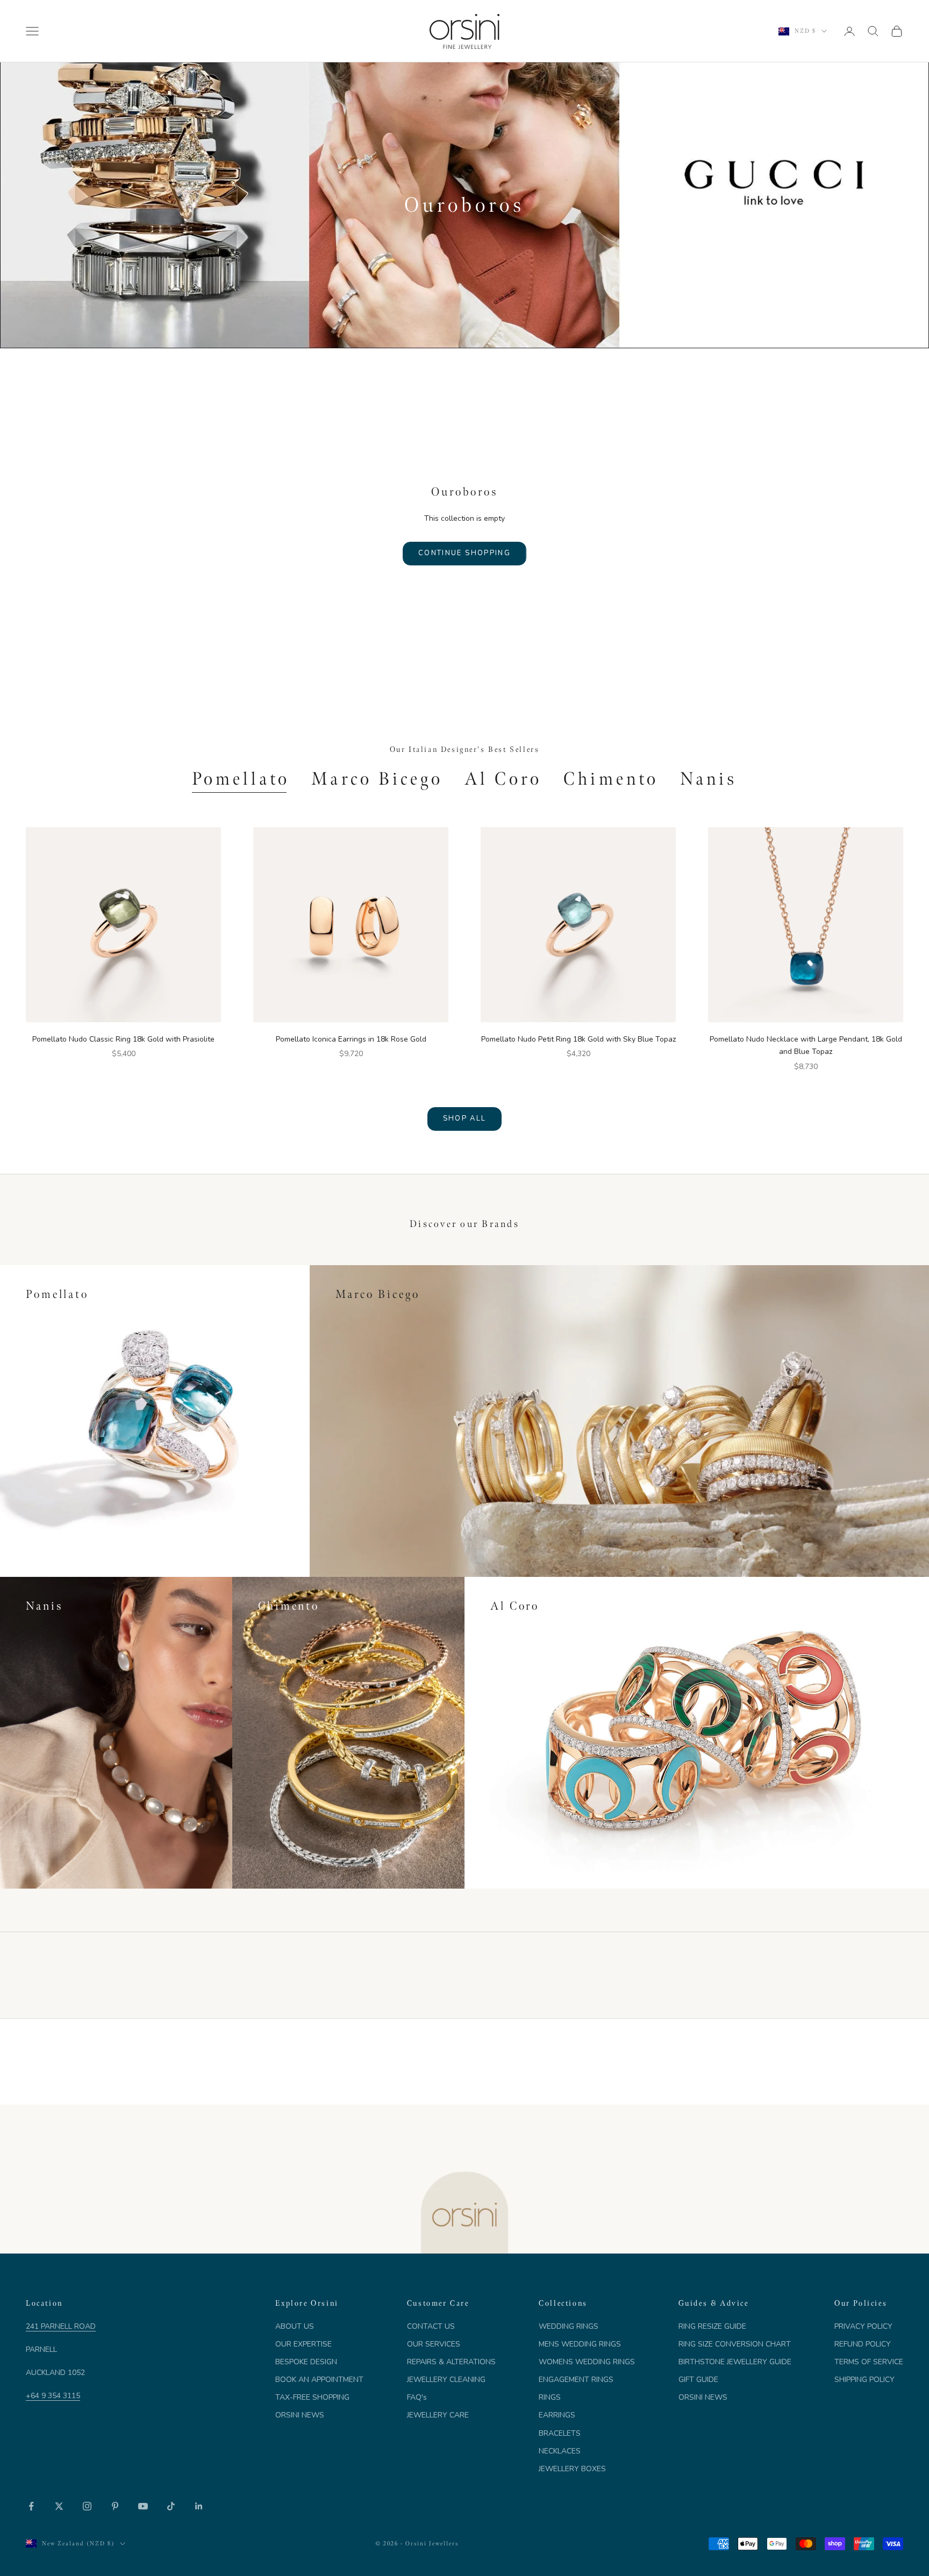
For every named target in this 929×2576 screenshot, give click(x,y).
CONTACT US (431, 2326)
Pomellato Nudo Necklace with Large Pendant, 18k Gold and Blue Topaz (806, 1045)
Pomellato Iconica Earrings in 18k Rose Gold (351, 1039)
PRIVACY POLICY (863, 2326)
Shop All (465, 1118)
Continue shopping (464, 553)
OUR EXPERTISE (303, 2344)
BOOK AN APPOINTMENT (319, 2380)
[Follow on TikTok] (171, 2506)
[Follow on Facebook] (31, 2506)
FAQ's (417, 2397)
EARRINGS (557, 2415)
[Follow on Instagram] (87, 2506)
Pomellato (241, 779)
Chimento (611, 779)
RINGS (550, 2397)
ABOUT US (295, 2326)
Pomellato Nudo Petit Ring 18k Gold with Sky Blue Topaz (578, 1039)
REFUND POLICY (863, 2344)
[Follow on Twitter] (59, 2506)
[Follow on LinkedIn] (199, 2506)
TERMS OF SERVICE (869, 2362)
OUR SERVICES (434, 2344)
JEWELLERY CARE (438, 2415)
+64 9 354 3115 (53, 2396)
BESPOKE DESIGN (306, 2362)
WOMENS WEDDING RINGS (587, 2362)
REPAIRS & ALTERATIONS (451, 2362)
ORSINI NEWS (300, 2415)
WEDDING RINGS (569, 2326)
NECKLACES (560, 2451)
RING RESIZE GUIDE (712, 2326)
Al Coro (503, 779)
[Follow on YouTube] (143, 2506)
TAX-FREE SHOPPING (312, 2397)
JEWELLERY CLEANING (446, 2380)
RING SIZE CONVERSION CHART (735, 2344)
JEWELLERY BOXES (572, 2469)
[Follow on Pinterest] (115, 2506)
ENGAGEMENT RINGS (576, 2380)
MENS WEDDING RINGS (580, 2344)
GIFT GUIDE (698, 2380)
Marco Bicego (377, 779)
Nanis (709, 779)
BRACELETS (560, 2433)
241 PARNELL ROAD (61, 2326)
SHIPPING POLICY (864, 2380)
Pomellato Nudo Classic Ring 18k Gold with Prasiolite (123, 1039)
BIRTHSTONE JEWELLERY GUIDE (735, 2362)
